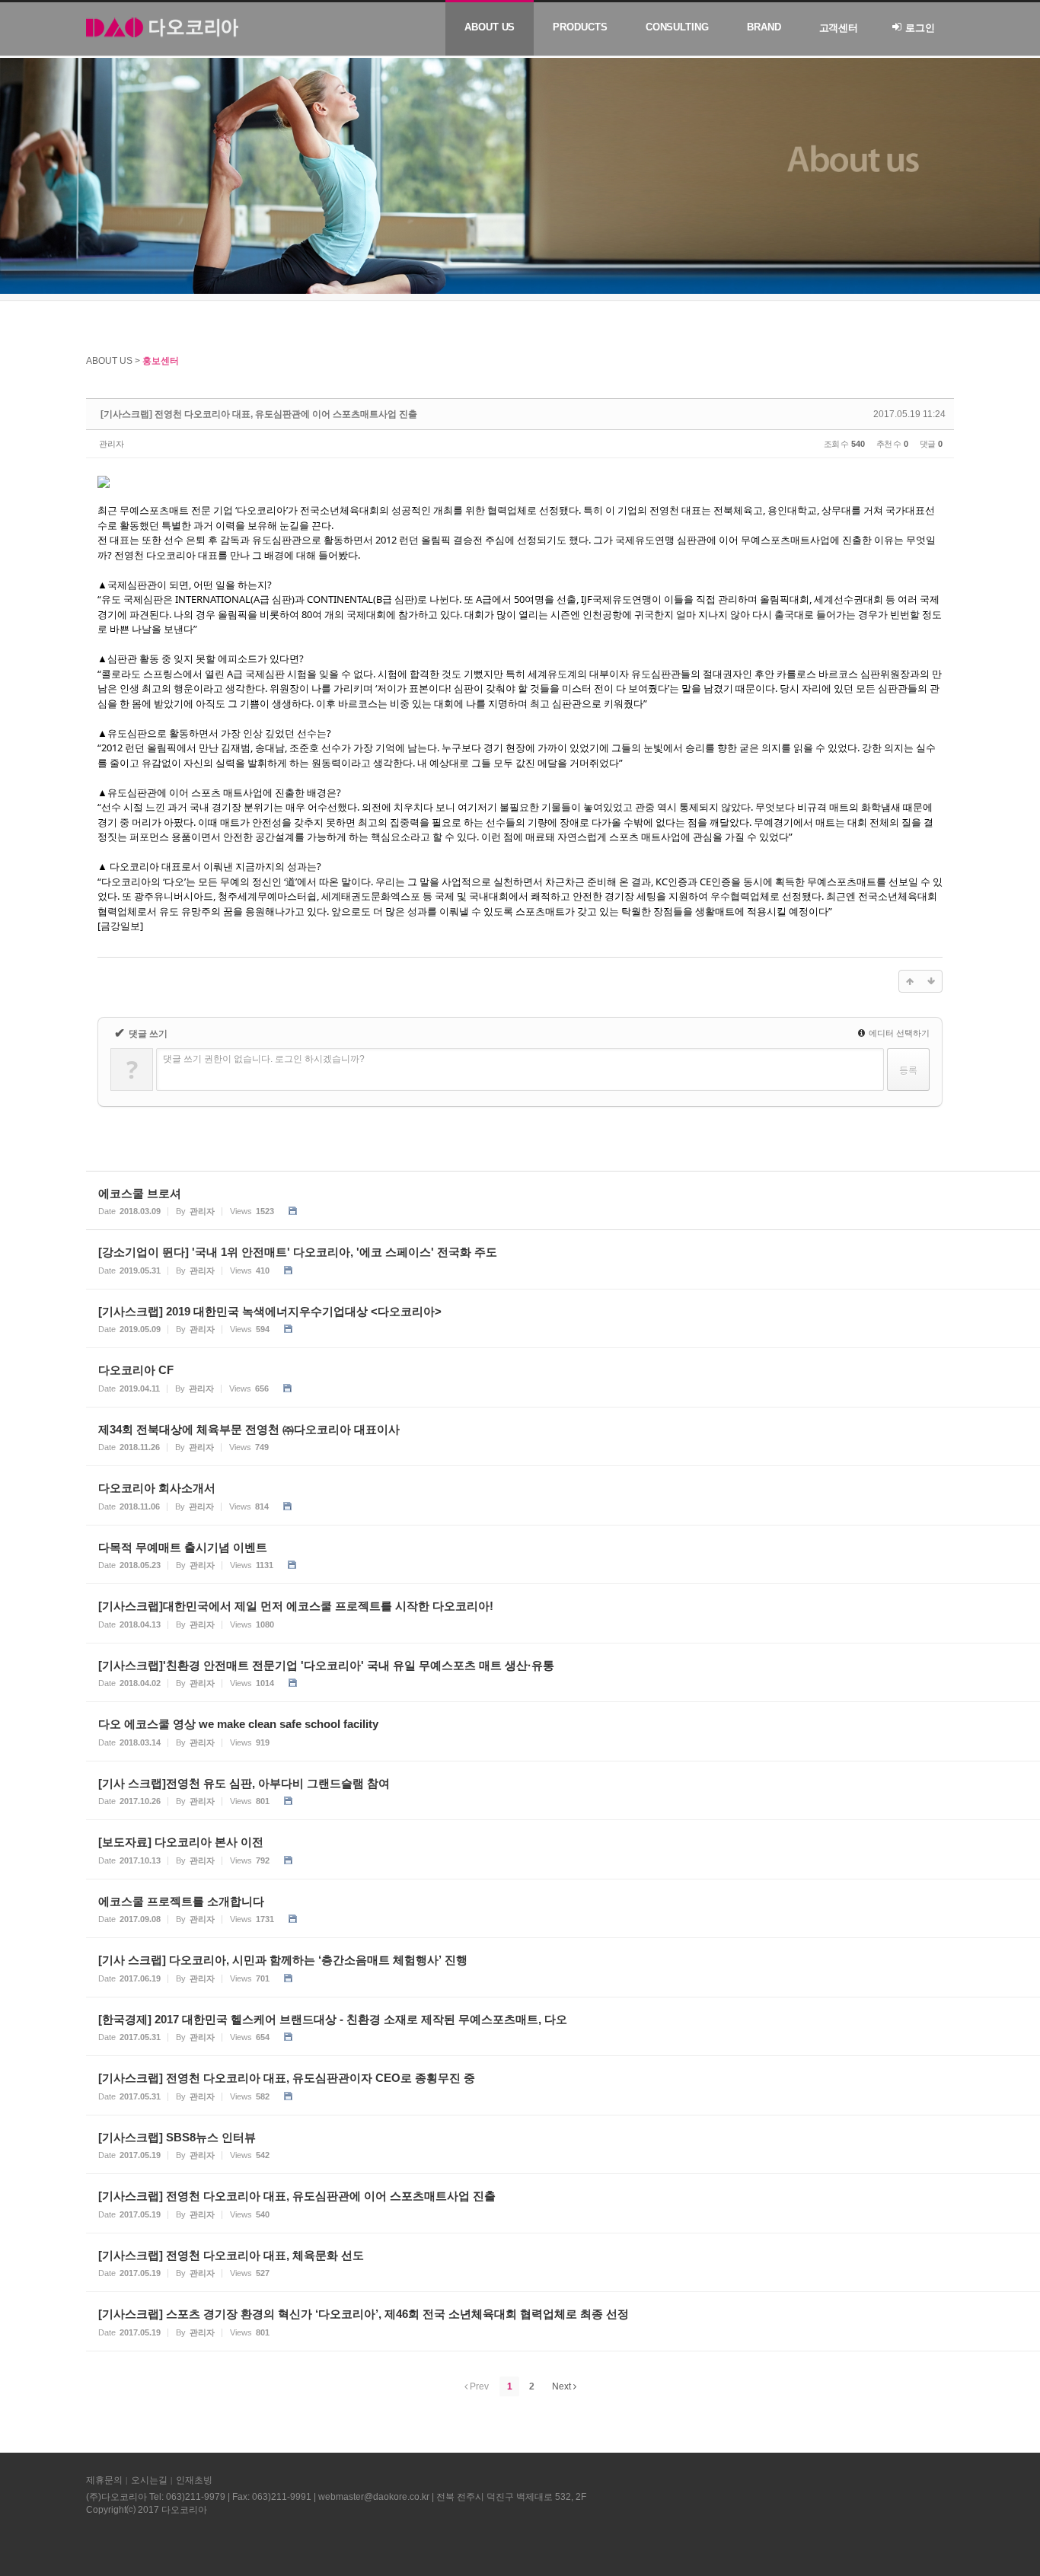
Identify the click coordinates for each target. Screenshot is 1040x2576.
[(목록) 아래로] (931, 981)
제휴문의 (104, 2480)
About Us (490, 27)
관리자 (112, 444)
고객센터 (839, 28)
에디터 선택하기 (898, 1033)
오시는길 (149, 2480)
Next (563, 2386)
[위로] (910, 981)
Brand (764, 27)
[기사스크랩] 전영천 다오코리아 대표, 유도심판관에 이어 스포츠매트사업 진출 (259, 414)
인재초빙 (194, 2480)
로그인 (920, 28)
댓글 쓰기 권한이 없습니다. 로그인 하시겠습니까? (264, 1059)
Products (580, 27)
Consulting (677, 27)
